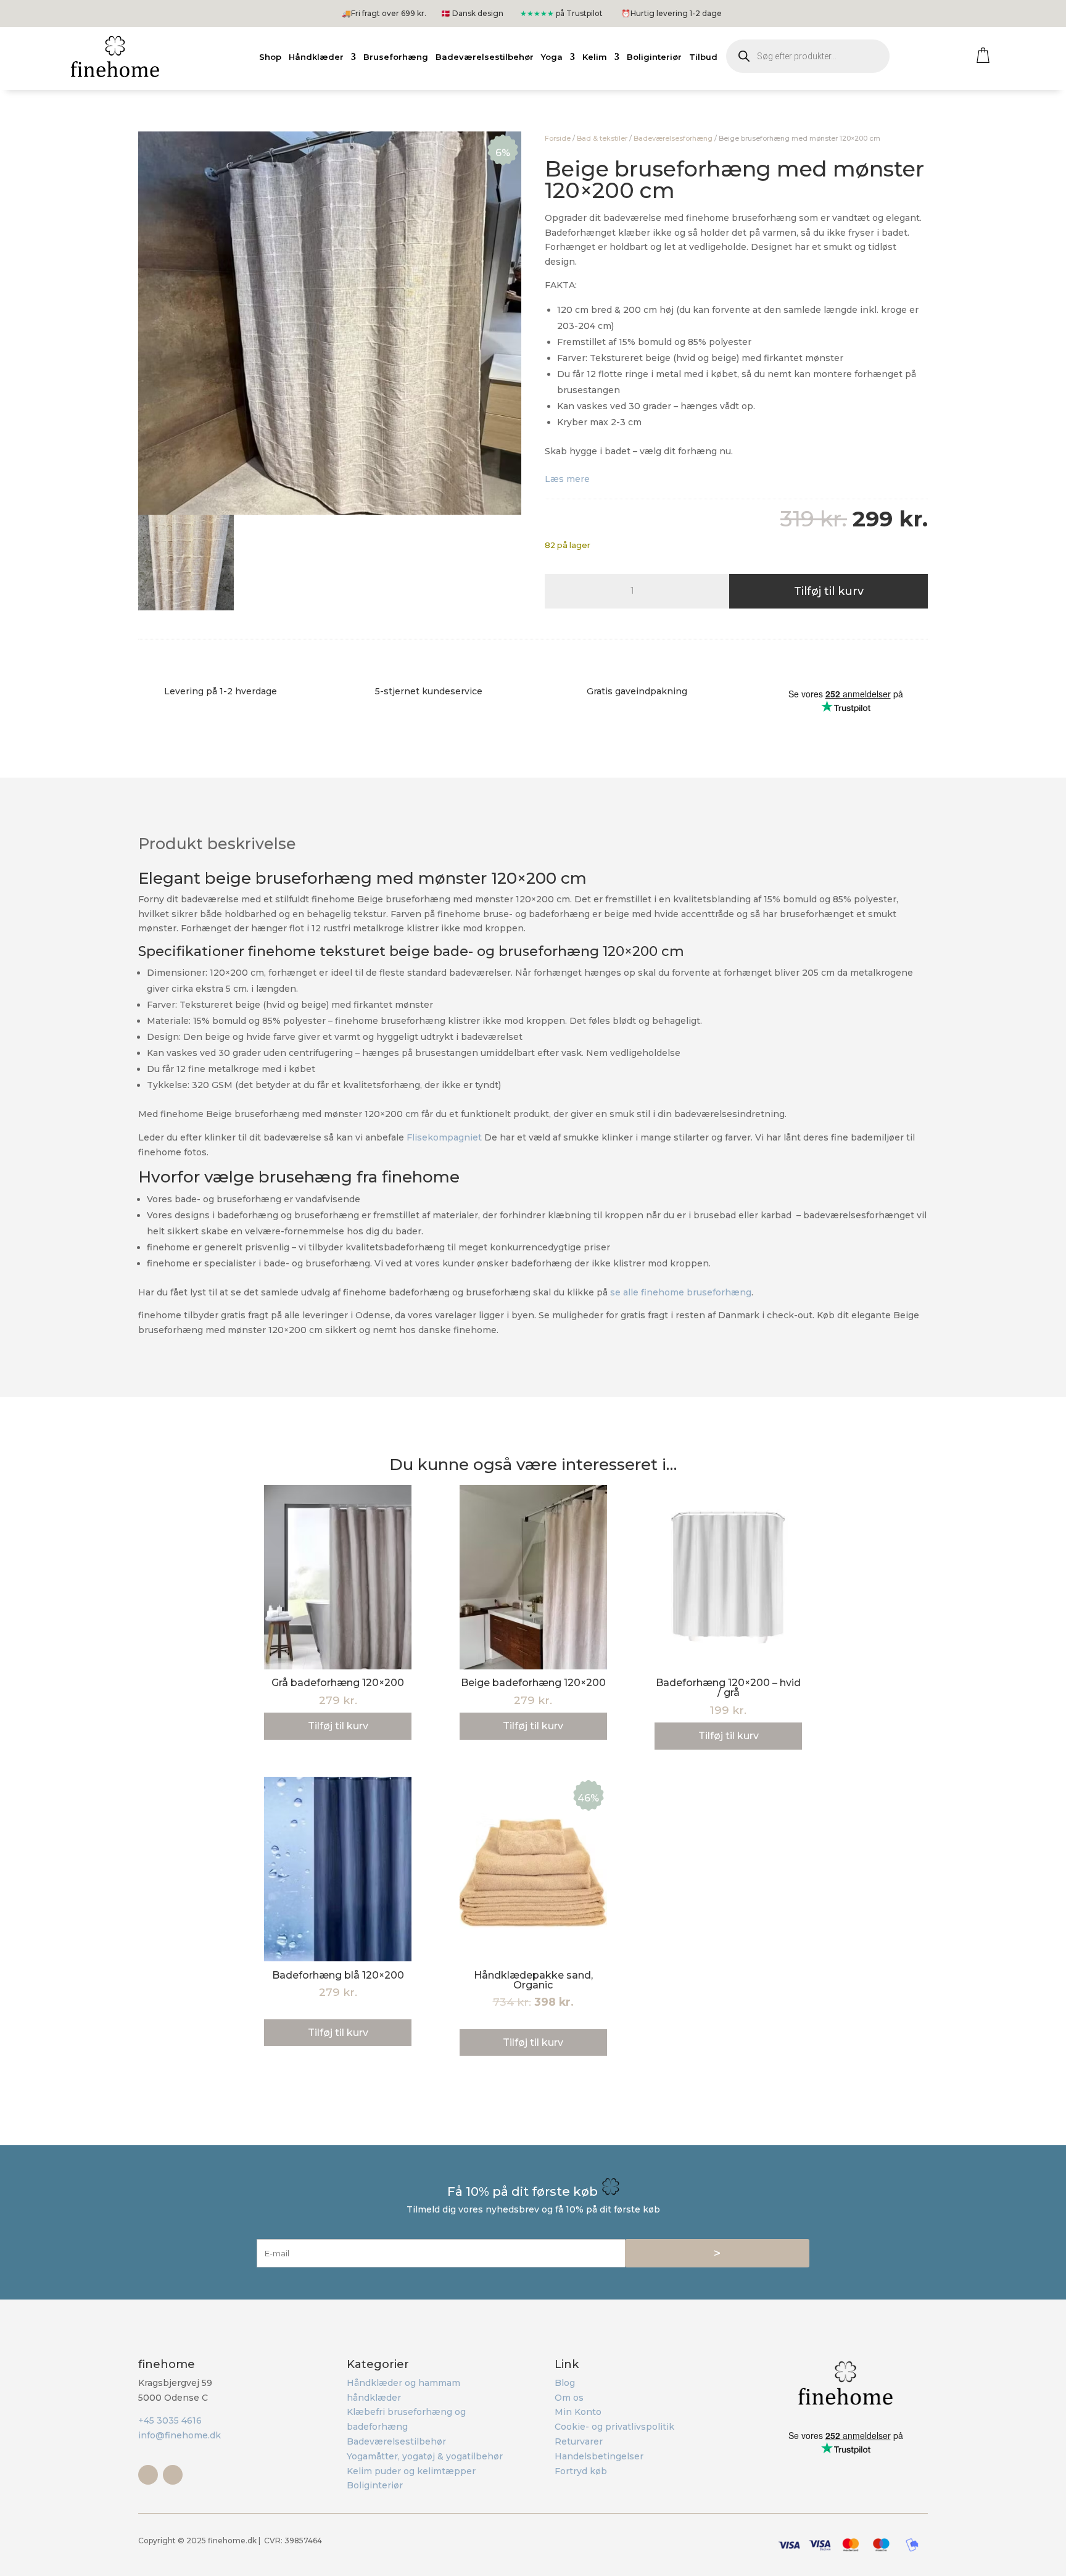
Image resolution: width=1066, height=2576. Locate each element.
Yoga (552, 57)
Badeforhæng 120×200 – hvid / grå (728, 1688)
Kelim (595, 57)
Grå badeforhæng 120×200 (338, 1683)
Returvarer (579, 2441)
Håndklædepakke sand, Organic (533, 1980)
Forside (558, 138)
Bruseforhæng (396, 57)
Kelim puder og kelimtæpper (411, 2471)
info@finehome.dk (180, 2435)
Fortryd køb (581, 2471)
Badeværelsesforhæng (673, 138)
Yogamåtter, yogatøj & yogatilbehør (425, 2456)
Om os (569, 2398)
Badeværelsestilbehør (485, 57)
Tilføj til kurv (829, 591)
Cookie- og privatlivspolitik (614, 2427)
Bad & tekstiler (602, 138)
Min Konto (578, 2412)
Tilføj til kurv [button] (338, 1726)
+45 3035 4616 (170, 2420)
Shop (270, 57)
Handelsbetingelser (599, 2456)
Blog (565, 2383)
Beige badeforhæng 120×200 (533, 1683)
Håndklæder (316, 57)
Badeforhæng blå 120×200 (338, 1975)
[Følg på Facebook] (148, 2475)
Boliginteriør (654, 57)
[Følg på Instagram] (173, 2475)
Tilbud (703, 57)
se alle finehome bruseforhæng (681, 1292)
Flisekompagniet (445, 1137)
